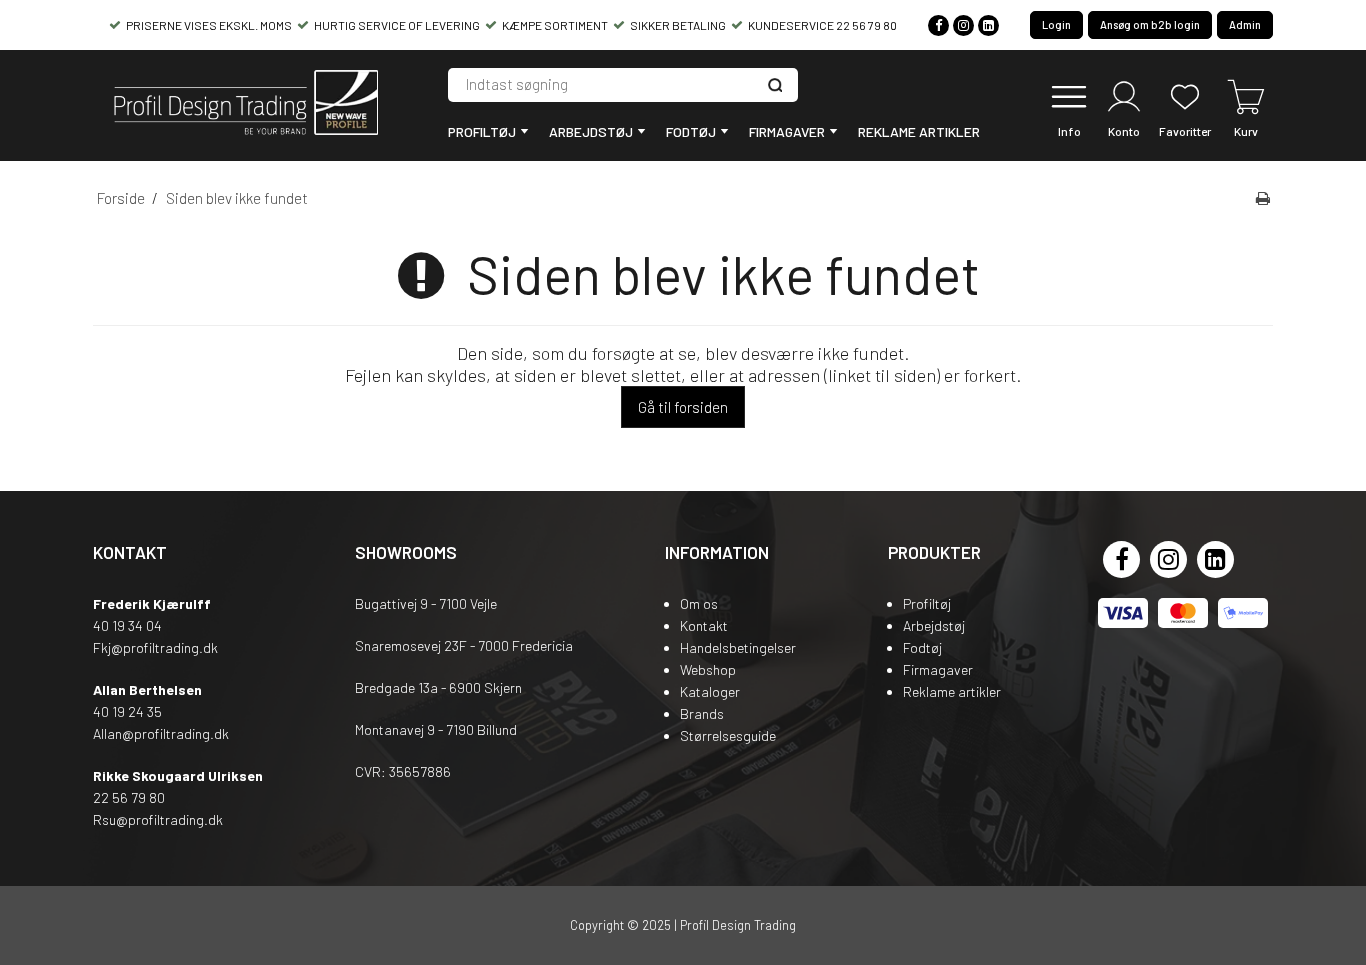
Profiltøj (482, 131)
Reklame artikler (919, 131)
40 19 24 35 (127, 711)
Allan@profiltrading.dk (161, 733)
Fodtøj (691, 131)
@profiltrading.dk (169, 819)
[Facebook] (938, 25)
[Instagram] (963, 25)
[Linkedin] (988, 25)
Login (1056, 24)
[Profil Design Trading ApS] (243, 105)
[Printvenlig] (1263, 198)
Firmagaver (787, 131)
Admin (1245, 24)
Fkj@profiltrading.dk (155, 647)
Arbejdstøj (591, 131)
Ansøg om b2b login (1150, 24)
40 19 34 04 (127, 625)
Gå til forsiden (683, 406)
